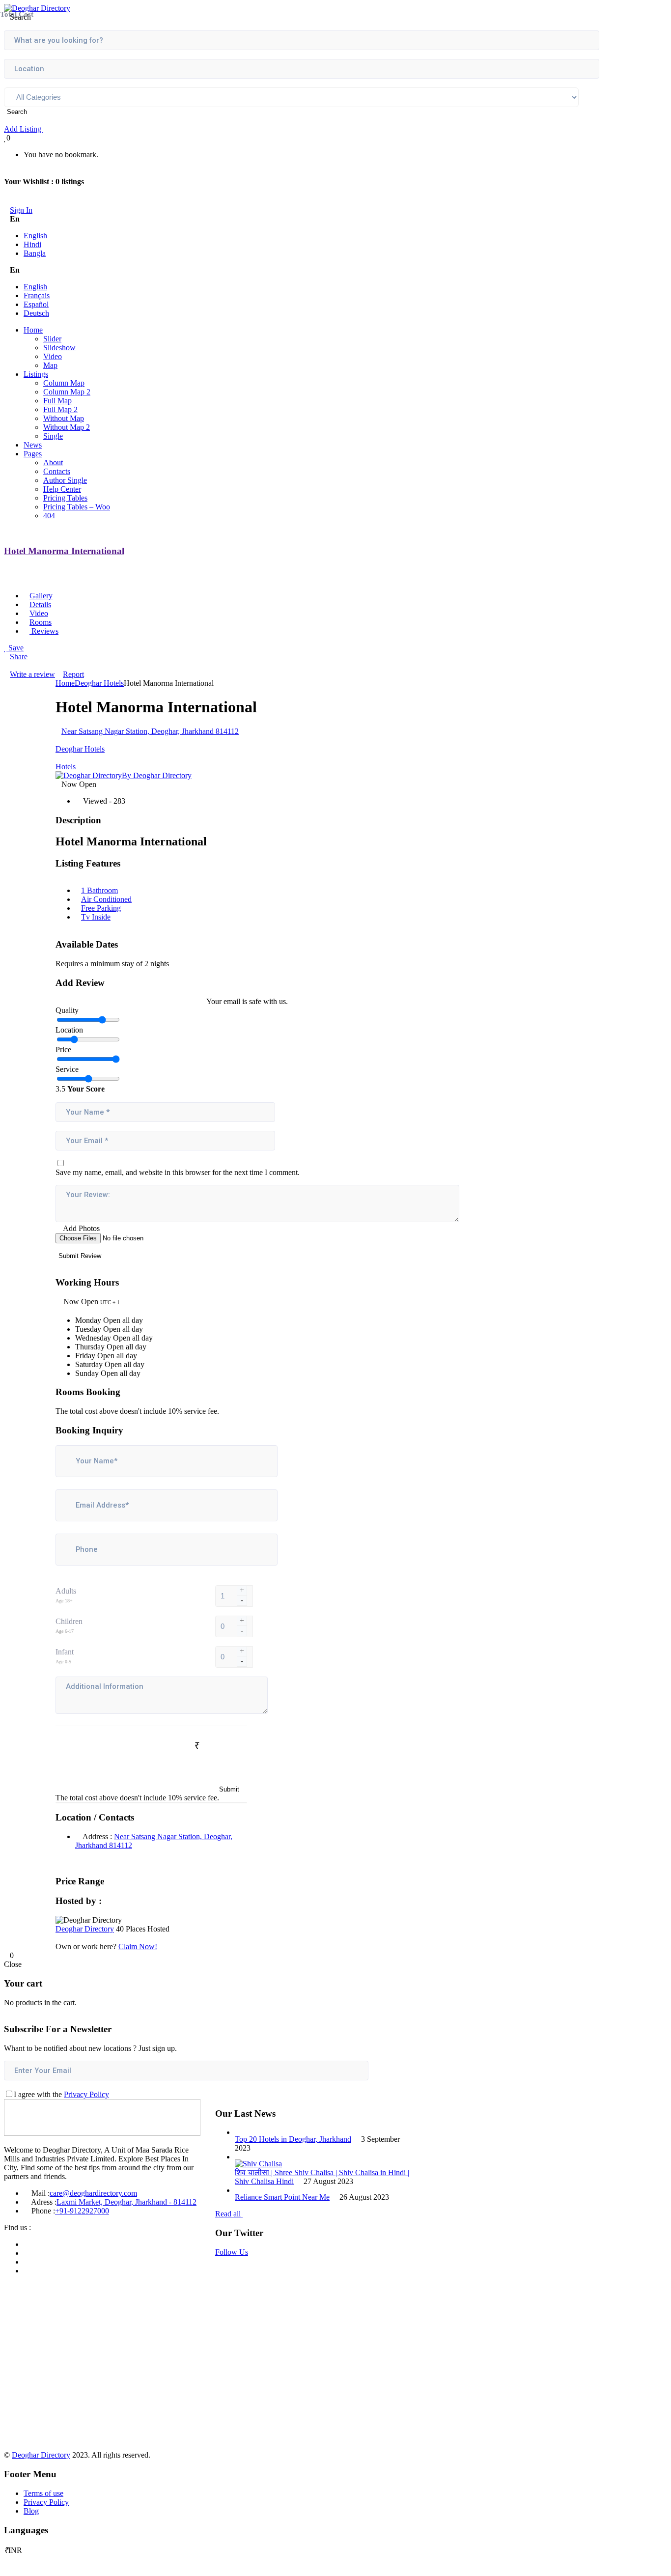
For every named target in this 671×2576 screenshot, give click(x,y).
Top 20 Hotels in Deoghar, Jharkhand (293, 2139)
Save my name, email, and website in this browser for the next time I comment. (178, 1172)
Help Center (62, 489)
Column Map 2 (67, 392)
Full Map (57, 401)
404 (49, 516)
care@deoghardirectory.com (93, 2193)
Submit (229, 1789)
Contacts (57, 471)
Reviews (44, 631)
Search (18, 112)
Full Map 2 (60, 409)
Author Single (65, 480)
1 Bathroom (99, 890)
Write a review (32, 674)
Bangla (35, 253)
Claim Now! (138, 1946)
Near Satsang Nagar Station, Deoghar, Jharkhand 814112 (150, 731)
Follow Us (232, 2252)
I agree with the (61, 2094)
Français (37, 295)
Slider (52, 339)
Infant (65, 1652)
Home (33, 330)
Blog (31, 2511)
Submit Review (81, 1256)
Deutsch (36, 313)
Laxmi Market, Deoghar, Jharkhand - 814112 (126, 2202)
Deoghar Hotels (99, 683)
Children (69, 1621)
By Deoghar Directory (157, 775)
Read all (229, 2214)
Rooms (41, 622)
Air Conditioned (106, 899)
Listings (36, 374)
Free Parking (101, 908)
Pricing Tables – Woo (77, 507)
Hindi (32, 244)
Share (19, 657)
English (35, 236)
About (53, 462)
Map (50, 365)
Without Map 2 (67, 427)
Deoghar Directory (85, 1929)
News (33, 445)
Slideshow (59, 348)
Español (36, 304)
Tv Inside (96, 917)
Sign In (21, 210)
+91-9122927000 (82, 2211)
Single (53, 436)
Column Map (64, 383)
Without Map (64, 418)
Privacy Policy (86, 2094)
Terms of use (43, 2493)
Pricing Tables (65, 498)
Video (53, 356)
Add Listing (24, 129)
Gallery (41, 596)
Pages (33, 454)
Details (40, 604)
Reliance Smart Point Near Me (282, 2197)
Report (73, 674)
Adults (66, 1591)
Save (15, 648)
